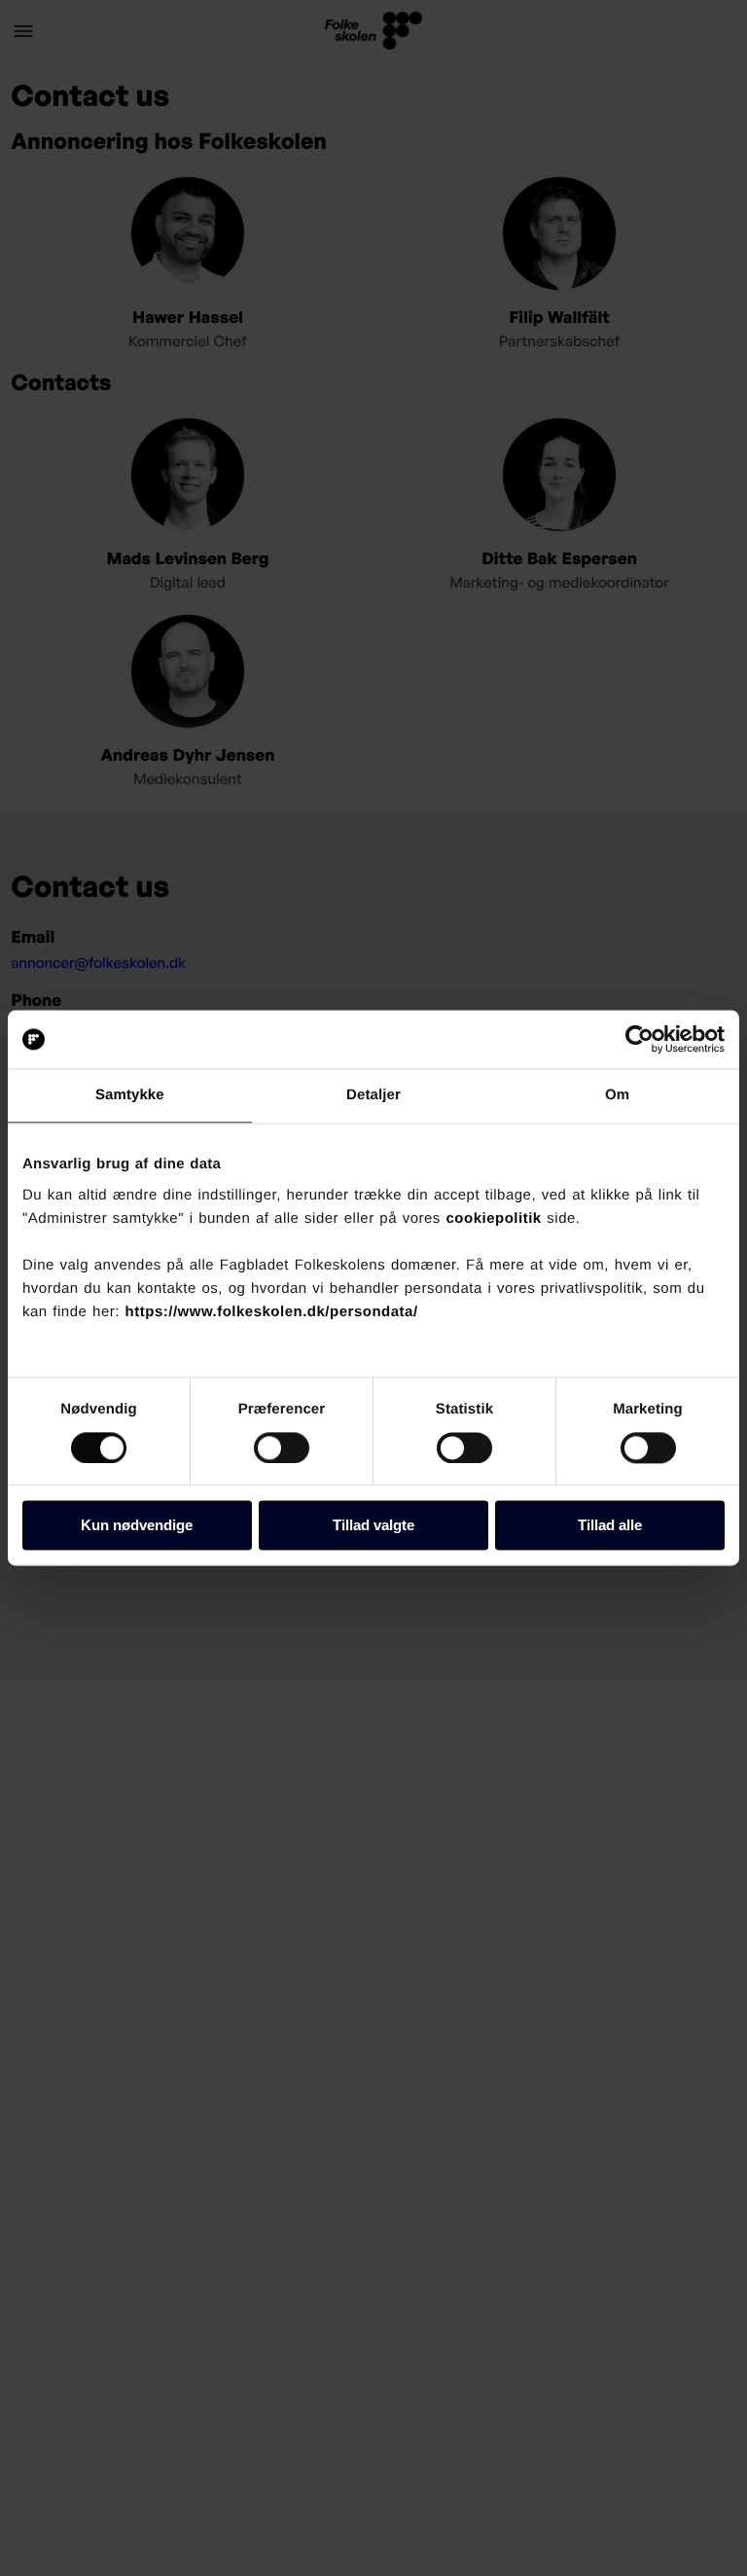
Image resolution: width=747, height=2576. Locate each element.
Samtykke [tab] (130, 1095)
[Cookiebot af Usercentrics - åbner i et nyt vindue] (640, 1039)
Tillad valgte (373, 1526)
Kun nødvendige (137, 1526)
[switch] (282, 1448)
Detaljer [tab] (373, 1095)
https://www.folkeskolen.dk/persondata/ (272, 1312)
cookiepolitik (494, 1218)
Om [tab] (617, 1095)
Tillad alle (610, 1526)
